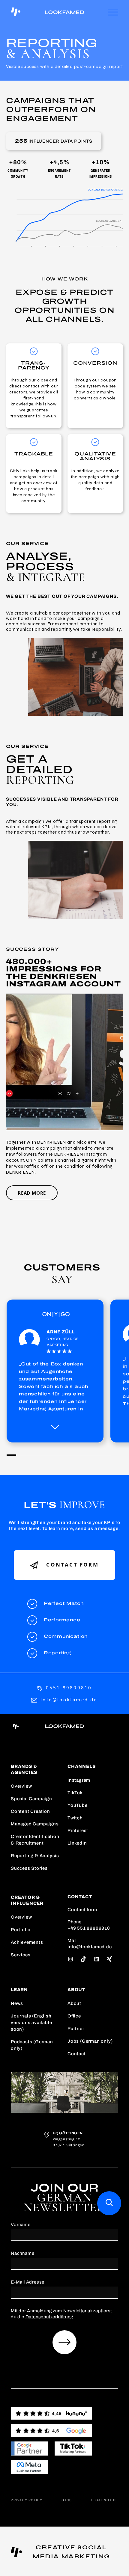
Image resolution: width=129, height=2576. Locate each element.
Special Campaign (31, 1799)
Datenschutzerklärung (49, 2317)
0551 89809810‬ (69, 1688)
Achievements (27, 1942)
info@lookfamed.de (69, 1700)
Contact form (71, 1565)
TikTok (75, 1793)
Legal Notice (105, 2500)
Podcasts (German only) (32, 2045)
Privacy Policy (27, 2500)
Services (21, 1955)
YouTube (78, 1805)
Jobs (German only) (90, 2041)
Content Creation (30, 1811)
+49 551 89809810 (89, 1928)
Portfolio (21, 1930)
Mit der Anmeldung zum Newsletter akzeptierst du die (61, 2314)
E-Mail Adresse (28, 2282)
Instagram (79, 1780)
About (74, 2003)
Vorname (21, 2225)
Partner (76, 2029)
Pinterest (78, 1830)
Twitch (75, 1818)
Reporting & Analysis (35, 1856)
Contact (77, 2054)
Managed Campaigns (35, 1824)
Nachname (22, 2253)
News (17, 2003)
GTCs (67, 2500)
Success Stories (29, 1868)
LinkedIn (77, 1843)
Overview (21, 1786)
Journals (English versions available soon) (31, 2023)
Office (74, 2016)
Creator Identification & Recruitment (35, 1840)
